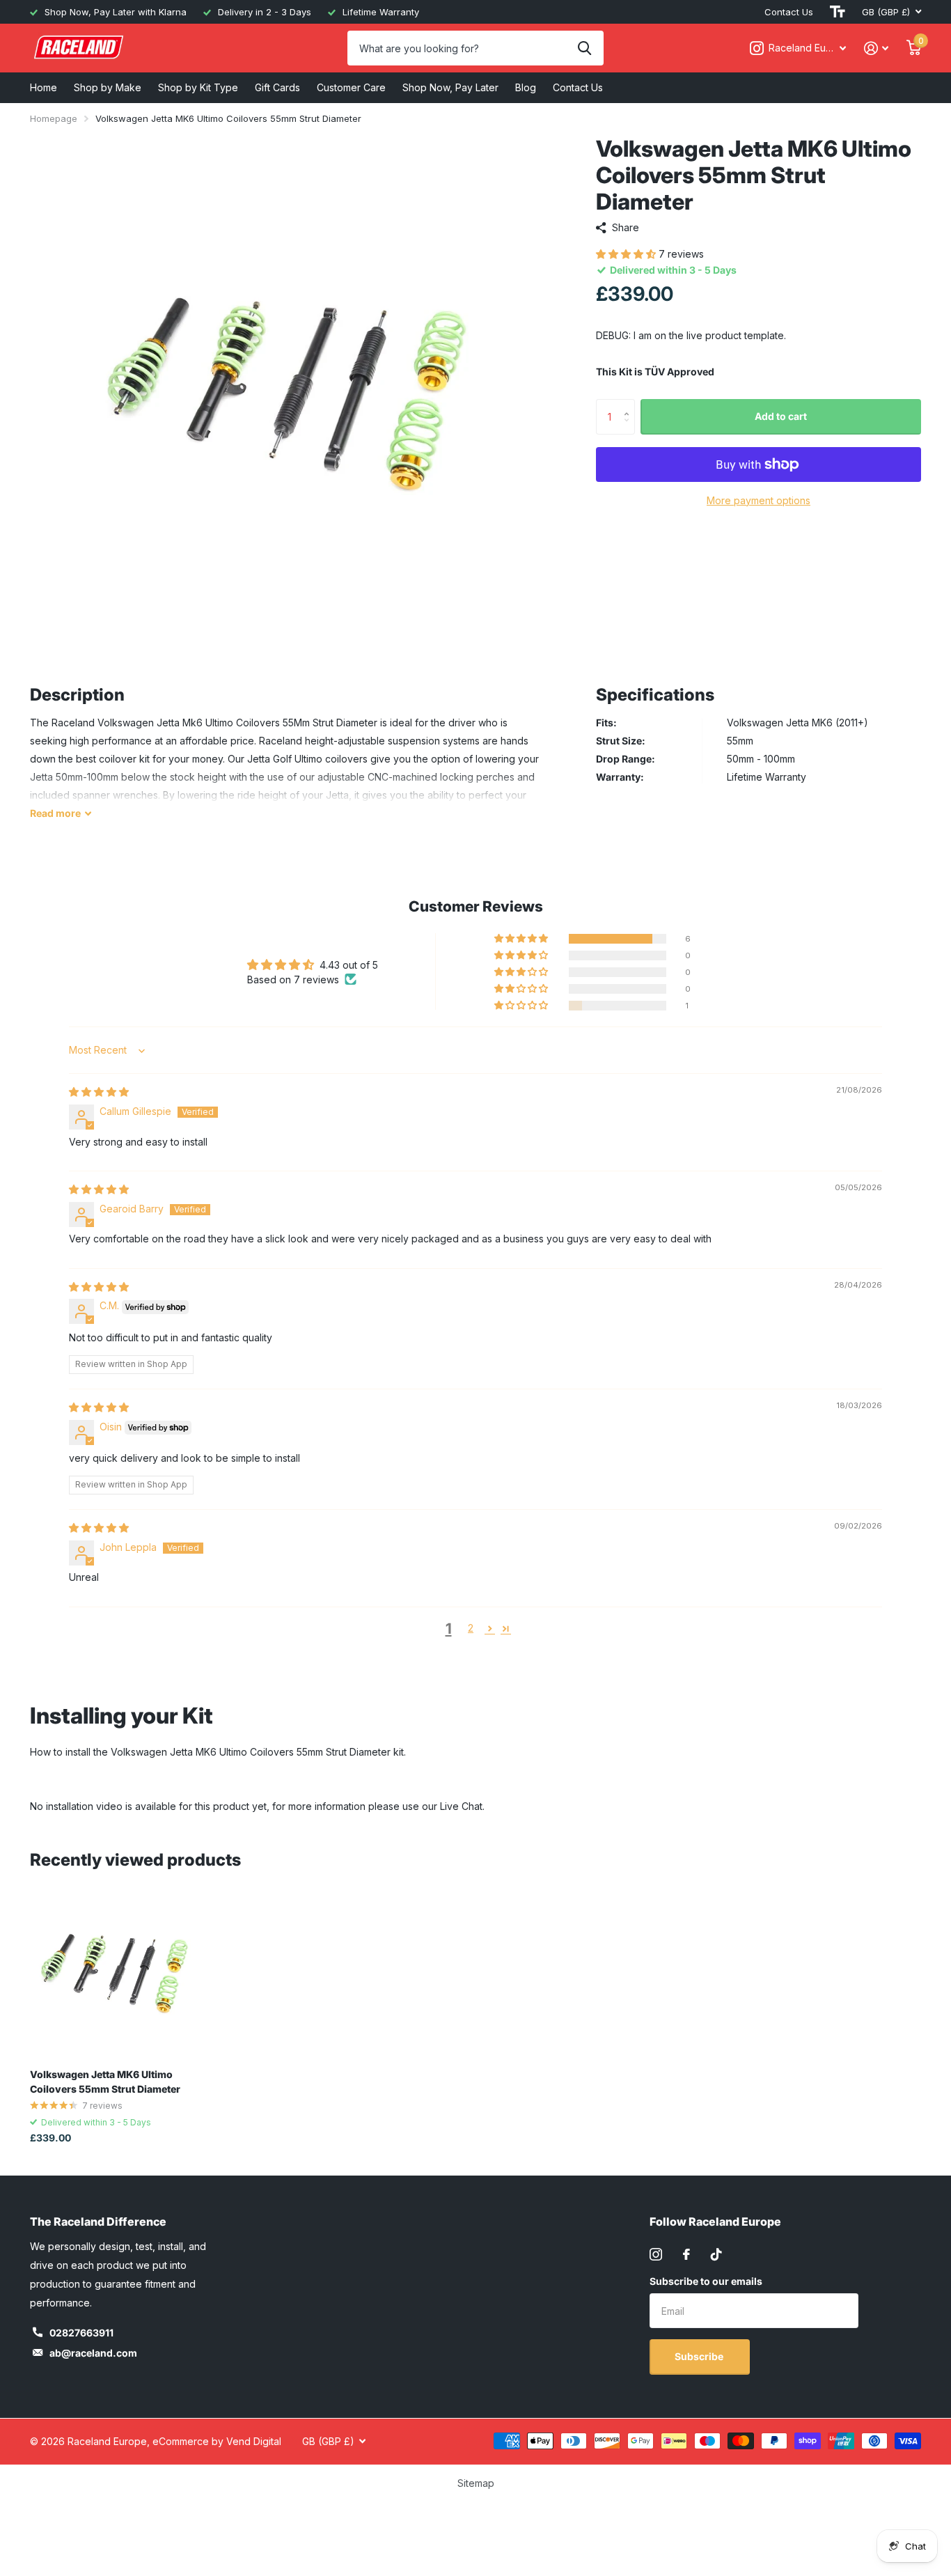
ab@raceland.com (93, 2353)
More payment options (759, 500)
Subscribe (700, 2356)
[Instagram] (656, 2254)
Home (44, 87)
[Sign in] (876, 48)
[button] (627, 254)
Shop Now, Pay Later (450, 87)
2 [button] (471, 1628)
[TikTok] (716, 2254)
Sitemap (476, 2483)
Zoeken (584, 48)
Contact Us (789, 12)
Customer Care (351, 87)
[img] (99, 1092)
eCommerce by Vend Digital (217, 2441)
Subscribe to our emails (706, 2281)
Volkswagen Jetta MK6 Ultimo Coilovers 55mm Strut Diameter (105, 2082)
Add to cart (781, 416)
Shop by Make (108, 87)
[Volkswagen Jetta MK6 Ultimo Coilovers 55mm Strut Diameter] (115, 1973)
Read (55, 813)
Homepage (54, 118)
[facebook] (686, 2254)
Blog (526, 87)
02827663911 (81, 2333)
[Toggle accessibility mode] (838, 12)
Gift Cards (277, 87)
